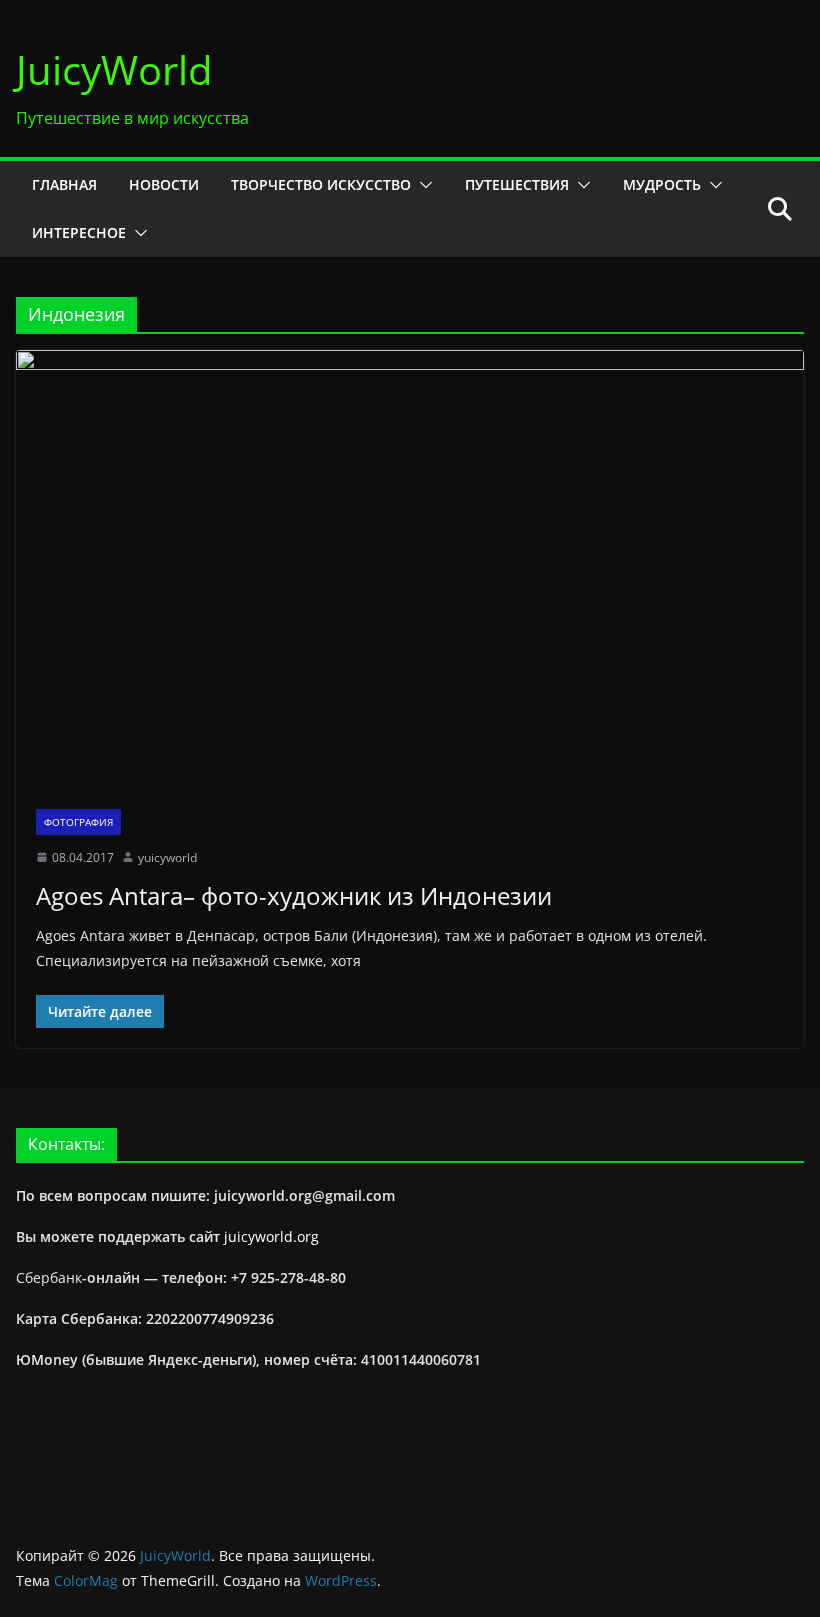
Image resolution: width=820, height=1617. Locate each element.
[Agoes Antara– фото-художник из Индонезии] (410, 569)
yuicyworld (167, 857)
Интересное (79, 232)
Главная (64, 184)
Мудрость (662, 184)
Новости (164, 184)
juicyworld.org (271, 1236)
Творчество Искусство (321, 184)
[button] (422, 185)
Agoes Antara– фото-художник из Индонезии (294, 895)
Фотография (78, 822)
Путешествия (517, 184)
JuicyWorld (114, 69)
